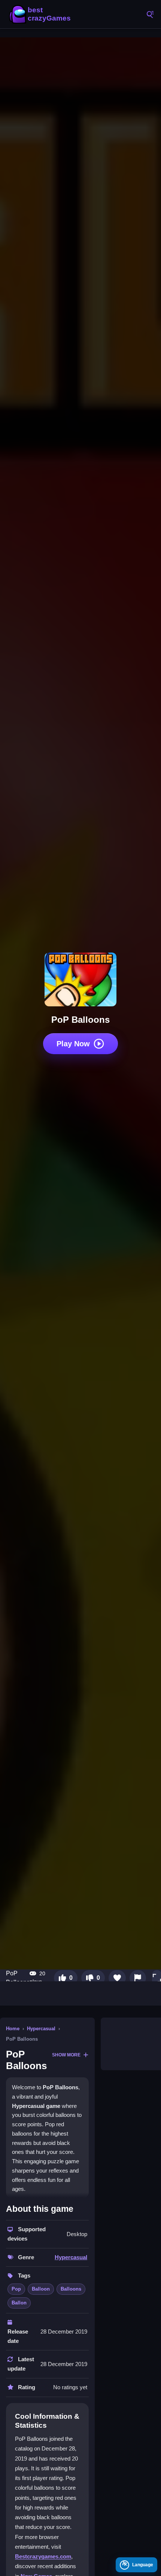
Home (13, 2029)
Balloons (71, 2289)
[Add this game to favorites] (117, 1978)
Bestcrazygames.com (43, 2556)
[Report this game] (138, 1978)
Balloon (41, 2289)
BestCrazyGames (41, 14)
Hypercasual (41, 2029)
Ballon (19, 2303)
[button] (157, 1978)
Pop (16, 2289)
